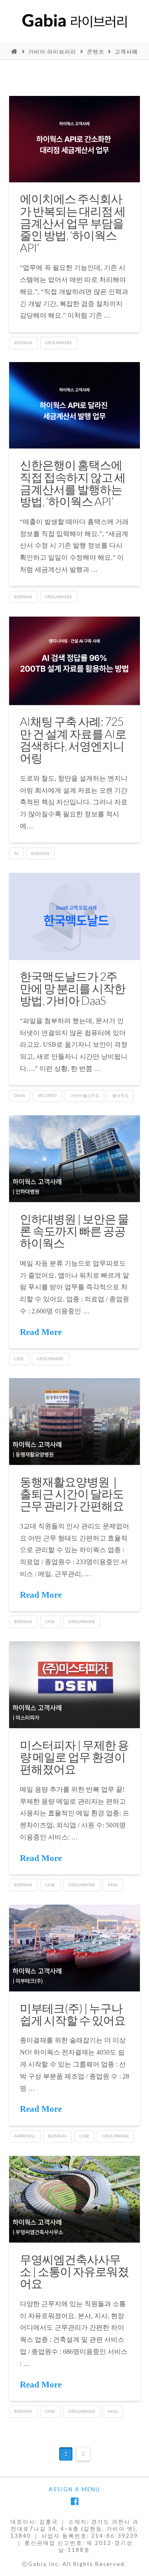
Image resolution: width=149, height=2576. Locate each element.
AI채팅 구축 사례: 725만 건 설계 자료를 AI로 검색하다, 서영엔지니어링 (73, 739)
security (47, 1095)
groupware (59, 343)
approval (25, 2136)
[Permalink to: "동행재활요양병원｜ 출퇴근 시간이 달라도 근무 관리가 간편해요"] (75, 1421)
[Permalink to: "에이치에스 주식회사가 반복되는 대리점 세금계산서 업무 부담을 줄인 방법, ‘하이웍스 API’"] (75, 139)
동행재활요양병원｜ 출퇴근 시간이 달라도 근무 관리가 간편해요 (72, 1494)
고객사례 (126, 51)
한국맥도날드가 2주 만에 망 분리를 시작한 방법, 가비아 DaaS (73, 988)
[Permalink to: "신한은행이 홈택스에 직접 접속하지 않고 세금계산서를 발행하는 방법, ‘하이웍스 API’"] (75, 405)
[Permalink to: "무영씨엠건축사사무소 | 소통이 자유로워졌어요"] (75, 2199)
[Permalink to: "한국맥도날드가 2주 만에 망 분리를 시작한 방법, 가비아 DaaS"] (75, 916)
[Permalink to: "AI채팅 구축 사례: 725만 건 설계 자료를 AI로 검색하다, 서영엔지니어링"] (75, 661)
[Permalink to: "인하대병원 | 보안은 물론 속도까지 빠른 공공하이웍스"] (75, 1159)
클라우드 (120, 1095)
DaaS (19, 1095)
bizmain (23, 343)
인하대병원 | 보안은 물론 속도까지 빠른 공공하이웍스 (74, 1231)
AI (16, 853)
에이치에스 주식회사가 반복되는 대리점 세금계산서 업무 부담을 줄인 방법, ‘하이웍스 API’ (73, 223)
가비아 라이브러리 (52, 51)
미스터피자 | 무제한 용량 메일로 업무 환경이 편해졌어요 (74, 1757)
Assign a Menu (74, 2489)
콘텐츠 (96, 51)
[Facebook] (74, 2501)
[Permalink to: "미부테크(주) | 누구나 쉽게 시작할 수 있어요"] (75, 1948)
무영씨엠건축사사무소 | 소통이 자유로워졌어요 (74, 2271)
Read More (41, 1332)
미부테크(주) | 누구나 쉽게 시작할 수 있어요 (73, 2014)
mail (113, 1885)
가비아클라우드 (85, 1095)
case (19, 1359)
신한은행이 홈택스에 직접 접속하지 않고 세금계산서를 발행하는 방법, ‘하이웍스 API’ (73, 483)
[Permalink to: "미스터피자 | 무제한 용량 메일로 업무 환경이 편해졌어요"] (75, 1685)
